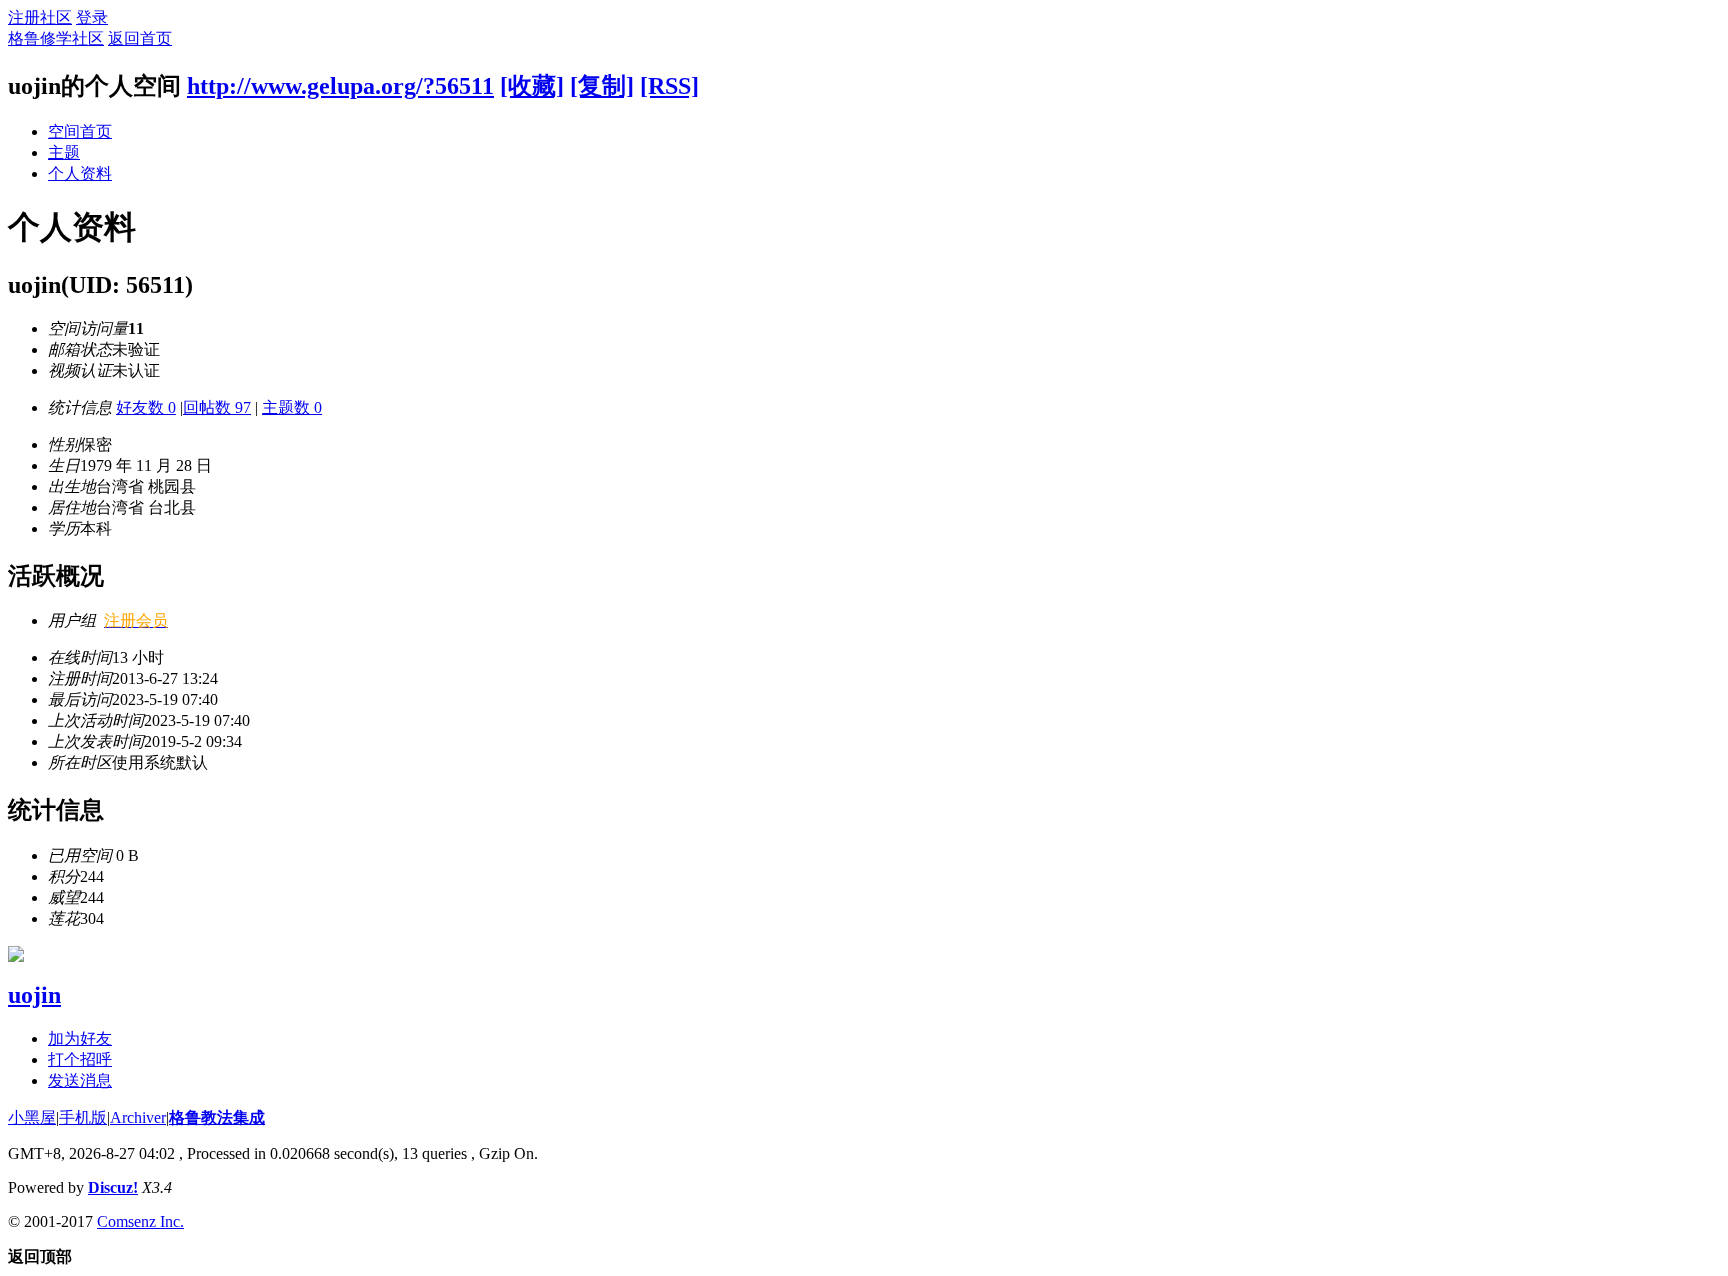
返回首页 (140, 38)
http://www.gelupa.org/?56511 (340, 86)
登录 (92, 17)
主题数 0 (292, 407)
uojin (34, 995)
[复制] (602, 86)
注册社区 (40, 17)
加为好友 (80, 1038)
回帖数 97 (217, 407)
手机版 (83, 1117)
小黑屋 (32, 1117)
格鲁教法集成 (217, 1117)
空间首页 (80, 131)
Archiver (138, 1117)
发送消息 (80, 1080)
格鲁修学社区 (56, 38)
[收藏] (532, 86)
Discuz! (113, 1187)
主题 (64, 152)
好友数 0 (146, 407)
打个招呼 (80, 1059)
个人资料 (80, 173)
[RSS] (669, 86)
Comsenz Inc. (140, 1221)
